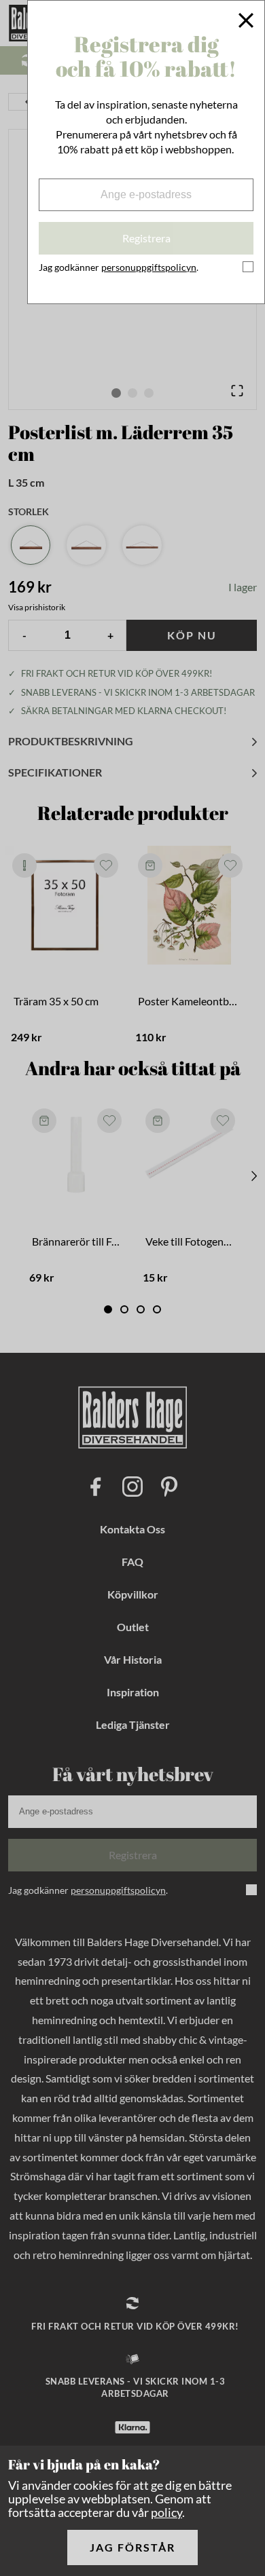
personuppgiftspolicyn (149, 267)
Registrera (146, 238)
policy (166, 2512)
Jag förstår (132, 2547)
